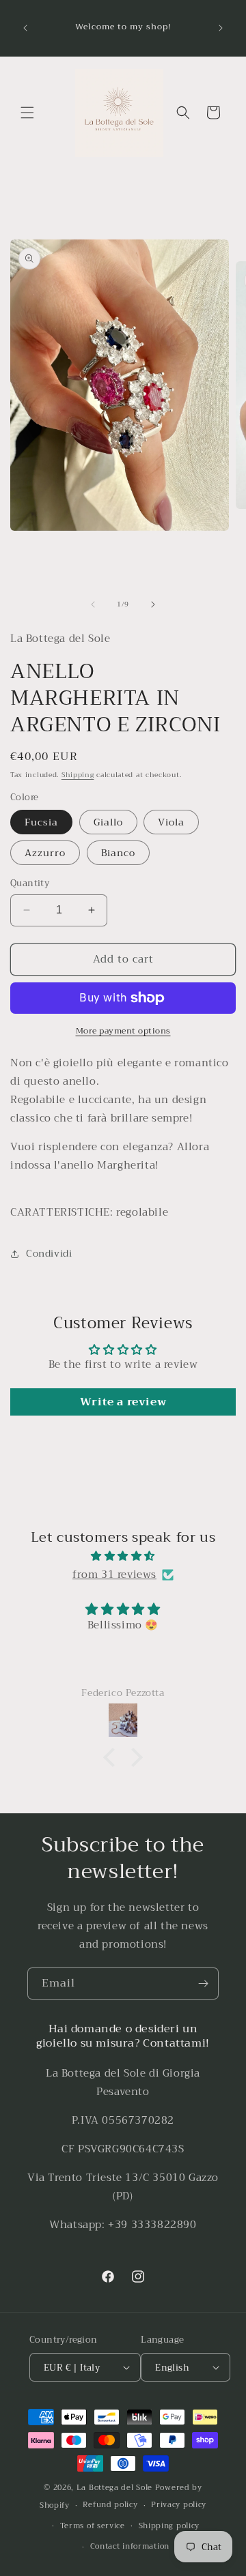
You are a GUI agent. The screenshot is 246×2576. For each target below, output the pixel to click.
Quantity (30, 883)
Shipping (78, 775)
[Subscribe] (203, 1984)
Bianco (118, 853)
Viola (171, 822)
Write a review (123, 1402)
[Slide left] (93, 604)
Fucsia (41, 822)
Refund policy (110, 2505)
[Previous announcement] (25, 28)
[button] (27, 113)
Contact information (130, 2546)
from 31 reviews (114, 1575)
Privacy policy (179, 2505)
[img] (123, 1556)
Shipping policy (169, 2526)
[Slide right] (153, 604)
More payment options (123, 1031)
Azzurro (45, 853)
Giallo (108, 822)
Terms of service (93, 2526)
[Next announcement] (221, 28)
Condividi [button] (49, 1253)
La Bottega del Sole (116, 2488)
